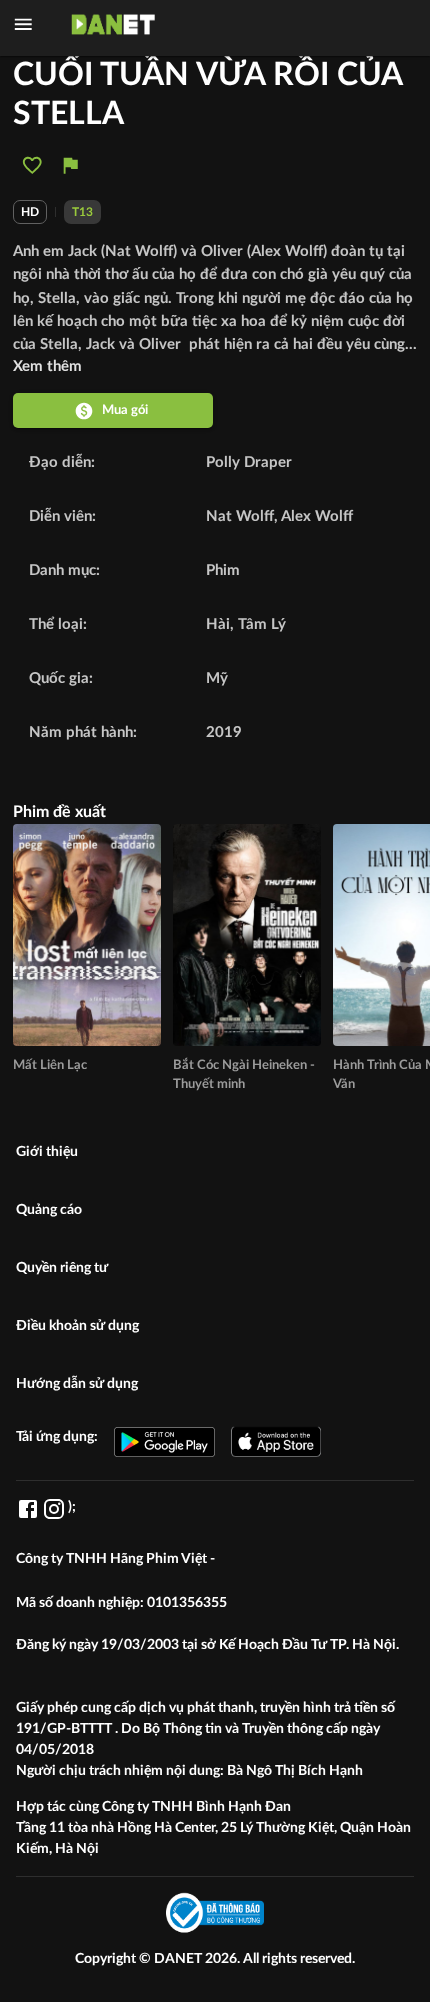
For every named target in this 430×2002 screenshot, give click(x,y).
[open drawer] (23, 24)
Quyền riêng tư (62, 1268)
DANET (179, 1959)
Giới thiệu (47, 1152)
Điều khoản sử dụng (77, 1326)
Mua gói (125, 410)
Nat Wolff (240, 516)
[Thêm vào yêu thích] (32, 165)
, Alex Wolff (313, 516)
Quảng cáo (49, 1210)
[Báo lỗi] (70, 165)
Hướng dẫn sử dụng (77, 1384)
